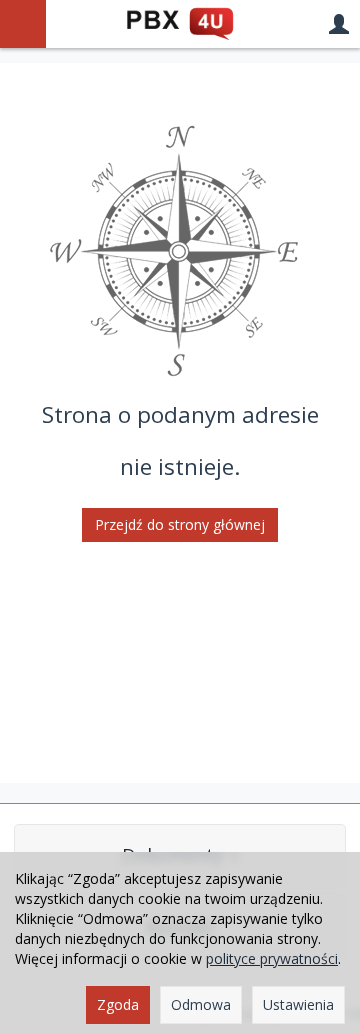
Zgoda (118, 1004)
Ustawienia (298, 1004)
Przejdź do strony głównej (180, 524)
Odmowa (201, 1004)
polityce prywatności (272, 958)
